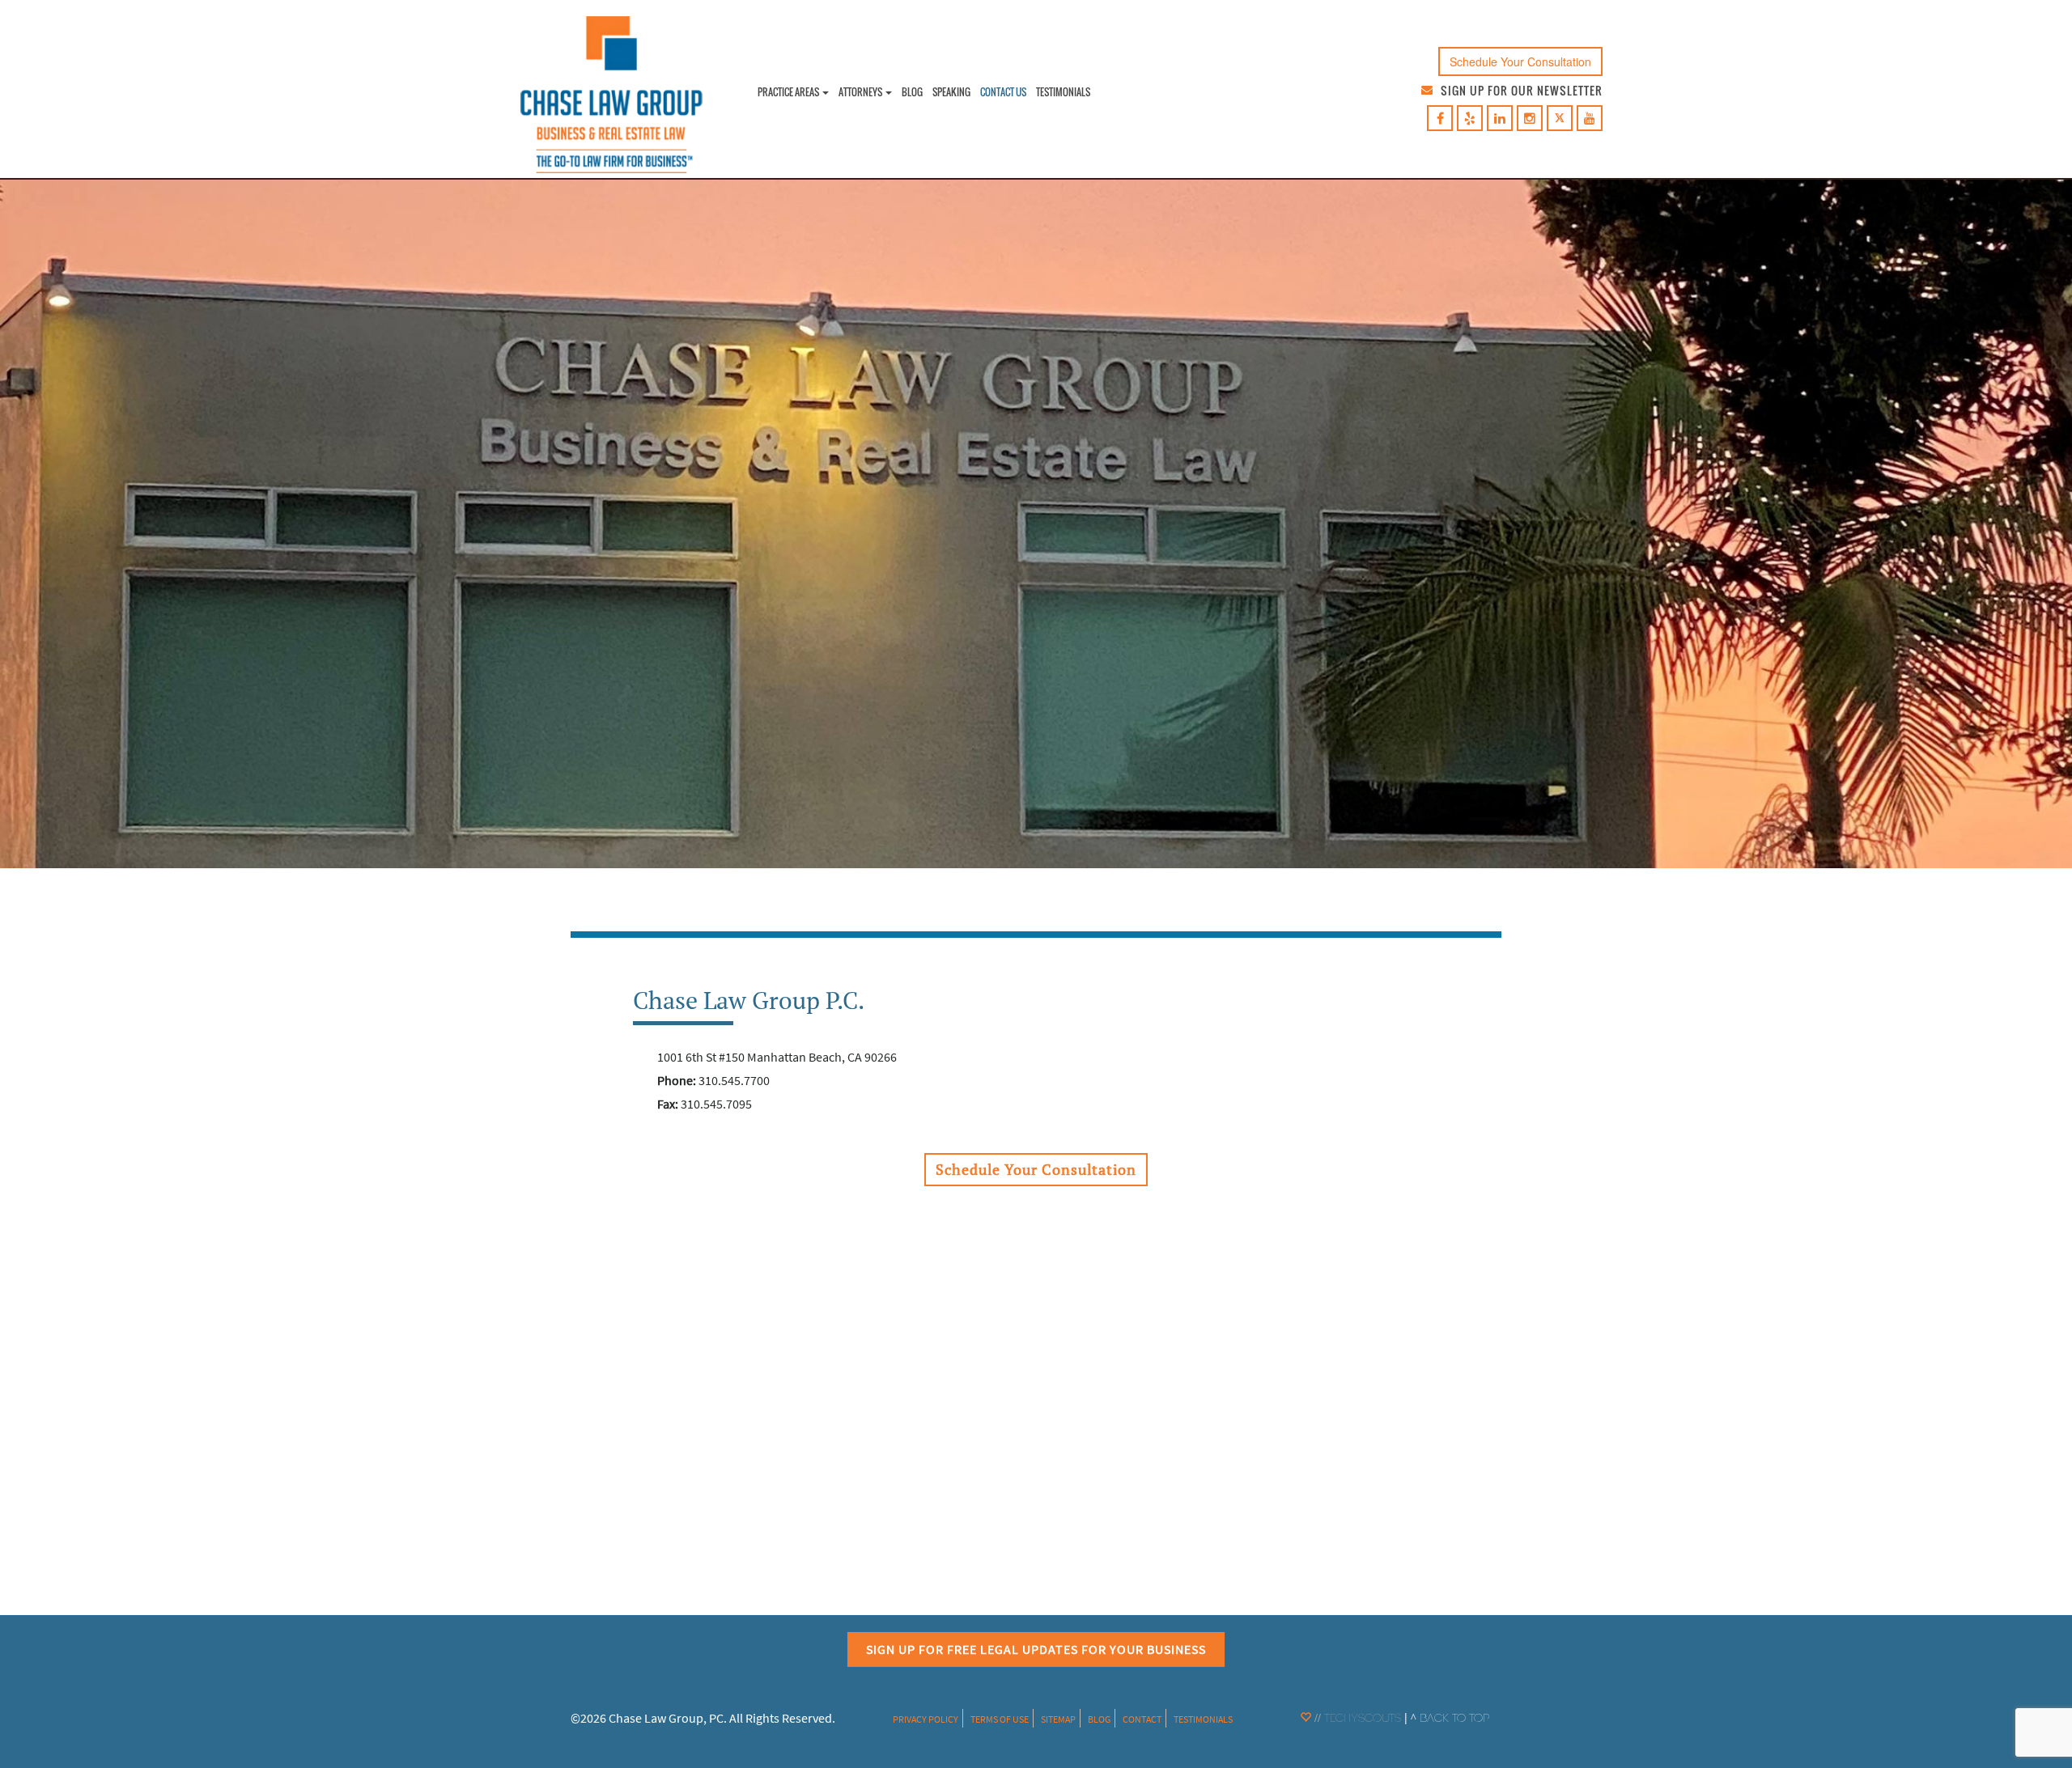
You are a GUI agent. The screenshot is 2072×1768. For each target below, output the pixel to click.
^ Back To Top (1450, 1719)
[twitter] (1560, 119)
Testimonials (1063, 92)
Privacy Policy (926, 1719)
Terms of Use (1000, 1719)
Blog (912, 92)
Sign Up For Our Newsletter (1522, 90)
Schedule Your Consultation (1520, 61)
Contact (1142, 1719)
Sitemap (1058, 1719)
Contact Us (1003, 92)
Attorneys (861, 92)
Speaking (951, 92)
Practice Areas (789, 92)
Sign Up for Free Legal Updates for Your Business (1036, 1649)
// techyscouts (1356, 1719)
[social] (1440, 119)
